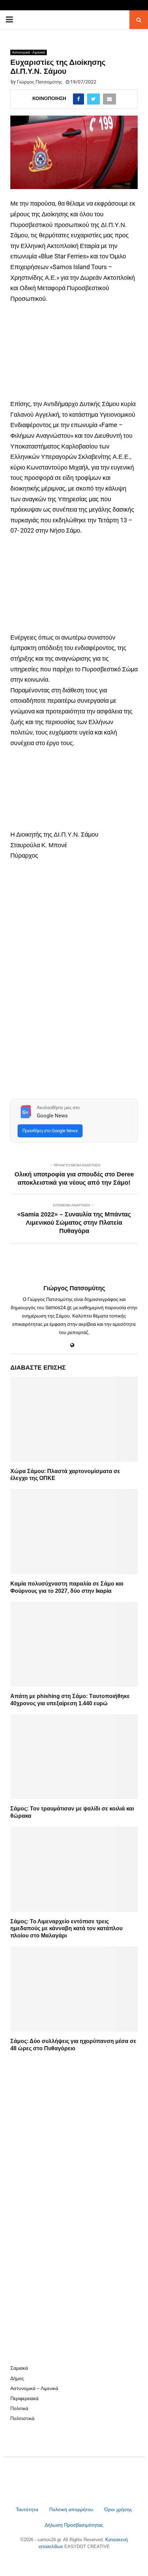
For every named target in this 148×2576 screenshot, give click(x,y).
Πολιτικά (19, 2408)
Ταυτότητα (28, 2509)
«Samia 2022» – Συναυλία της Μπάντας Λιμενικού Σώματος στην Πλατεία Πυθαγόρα (74, 1223)
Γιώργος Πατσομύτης (40, 82)
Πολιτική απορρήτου (71, 2509)
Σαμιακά (19, 2368)
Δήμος (17, 2378)
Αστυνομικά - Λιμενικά (29, 52)
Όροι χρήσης (118, 2509)
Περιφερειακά (24, 2398)
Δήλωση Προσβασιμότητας (74, 2525)
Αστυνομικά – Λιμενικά (34, 2388)
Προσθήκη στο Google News (50, 1131)
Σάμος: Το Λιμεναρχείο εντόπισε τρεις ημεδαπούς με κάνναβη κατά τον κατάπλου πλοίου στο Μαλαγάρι (66, 1929)
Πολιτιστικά (22, 2418)
